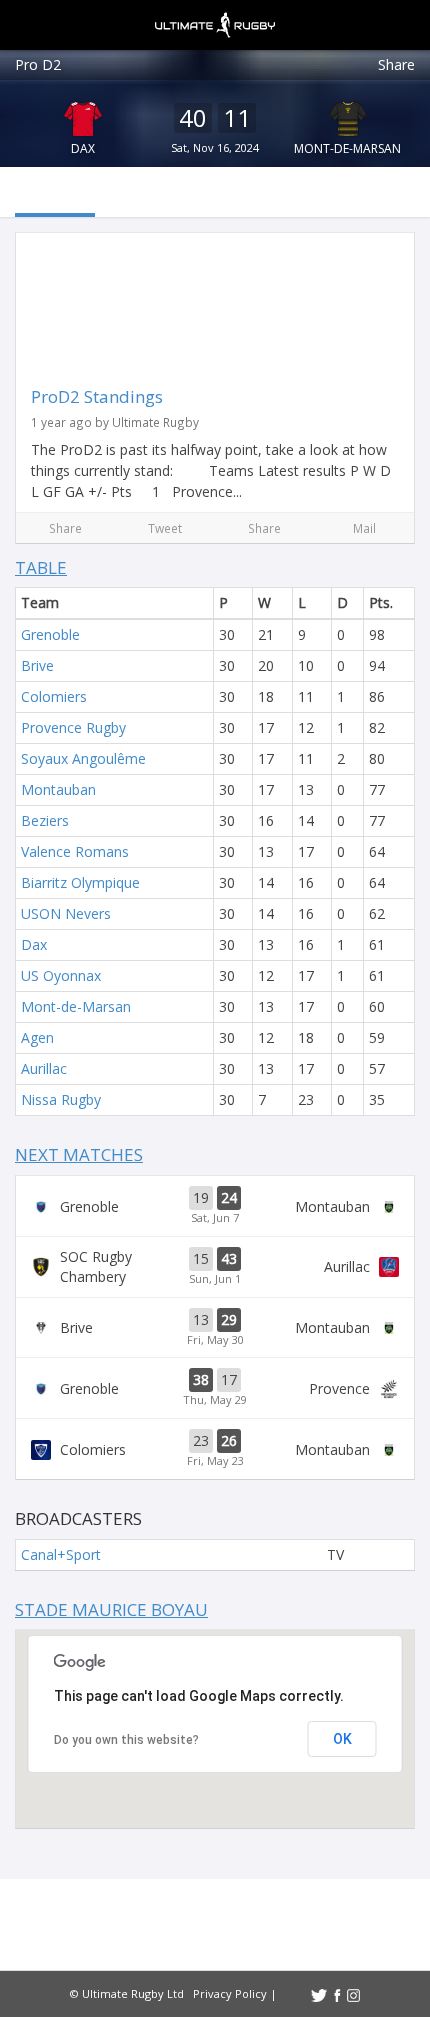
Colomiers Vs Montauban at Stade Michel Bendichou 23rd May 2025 (215, 1449)
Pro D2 (38, 64)
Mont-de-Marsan (347, 148)
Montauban (58, 789)
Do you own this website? (126, 1740)
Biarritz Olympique (80, 882)
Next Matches (79, 1154)
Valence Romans (75, 851)
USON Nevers (66, 913)
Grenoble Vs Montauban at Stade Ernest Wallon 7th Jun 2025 (215, 1206)
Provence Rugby (73, 727)
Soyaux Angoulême (83, 758)
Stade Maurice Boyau (111, 1609)
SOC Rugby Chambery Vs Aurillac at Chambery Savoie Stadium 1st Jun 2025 (215, 1267)
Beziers (45, 820)
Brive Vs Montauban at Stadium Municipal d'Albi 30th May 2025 (215, 1328)
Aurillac (44, 1068)
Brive (37, 665)
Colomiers (54, 696)
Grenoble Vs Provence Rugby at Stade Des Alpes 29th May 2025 (215, 1388)
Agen (37, 1037)
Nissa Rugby (61, 1099)
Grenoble (50, 634)
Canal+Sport (61, 1554)
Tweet (165, 528)
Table (41, 567)
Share (396, 64)
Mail (364, 528)
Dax (83, 148)
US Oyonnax (61, 975)
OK (342, 1739)
